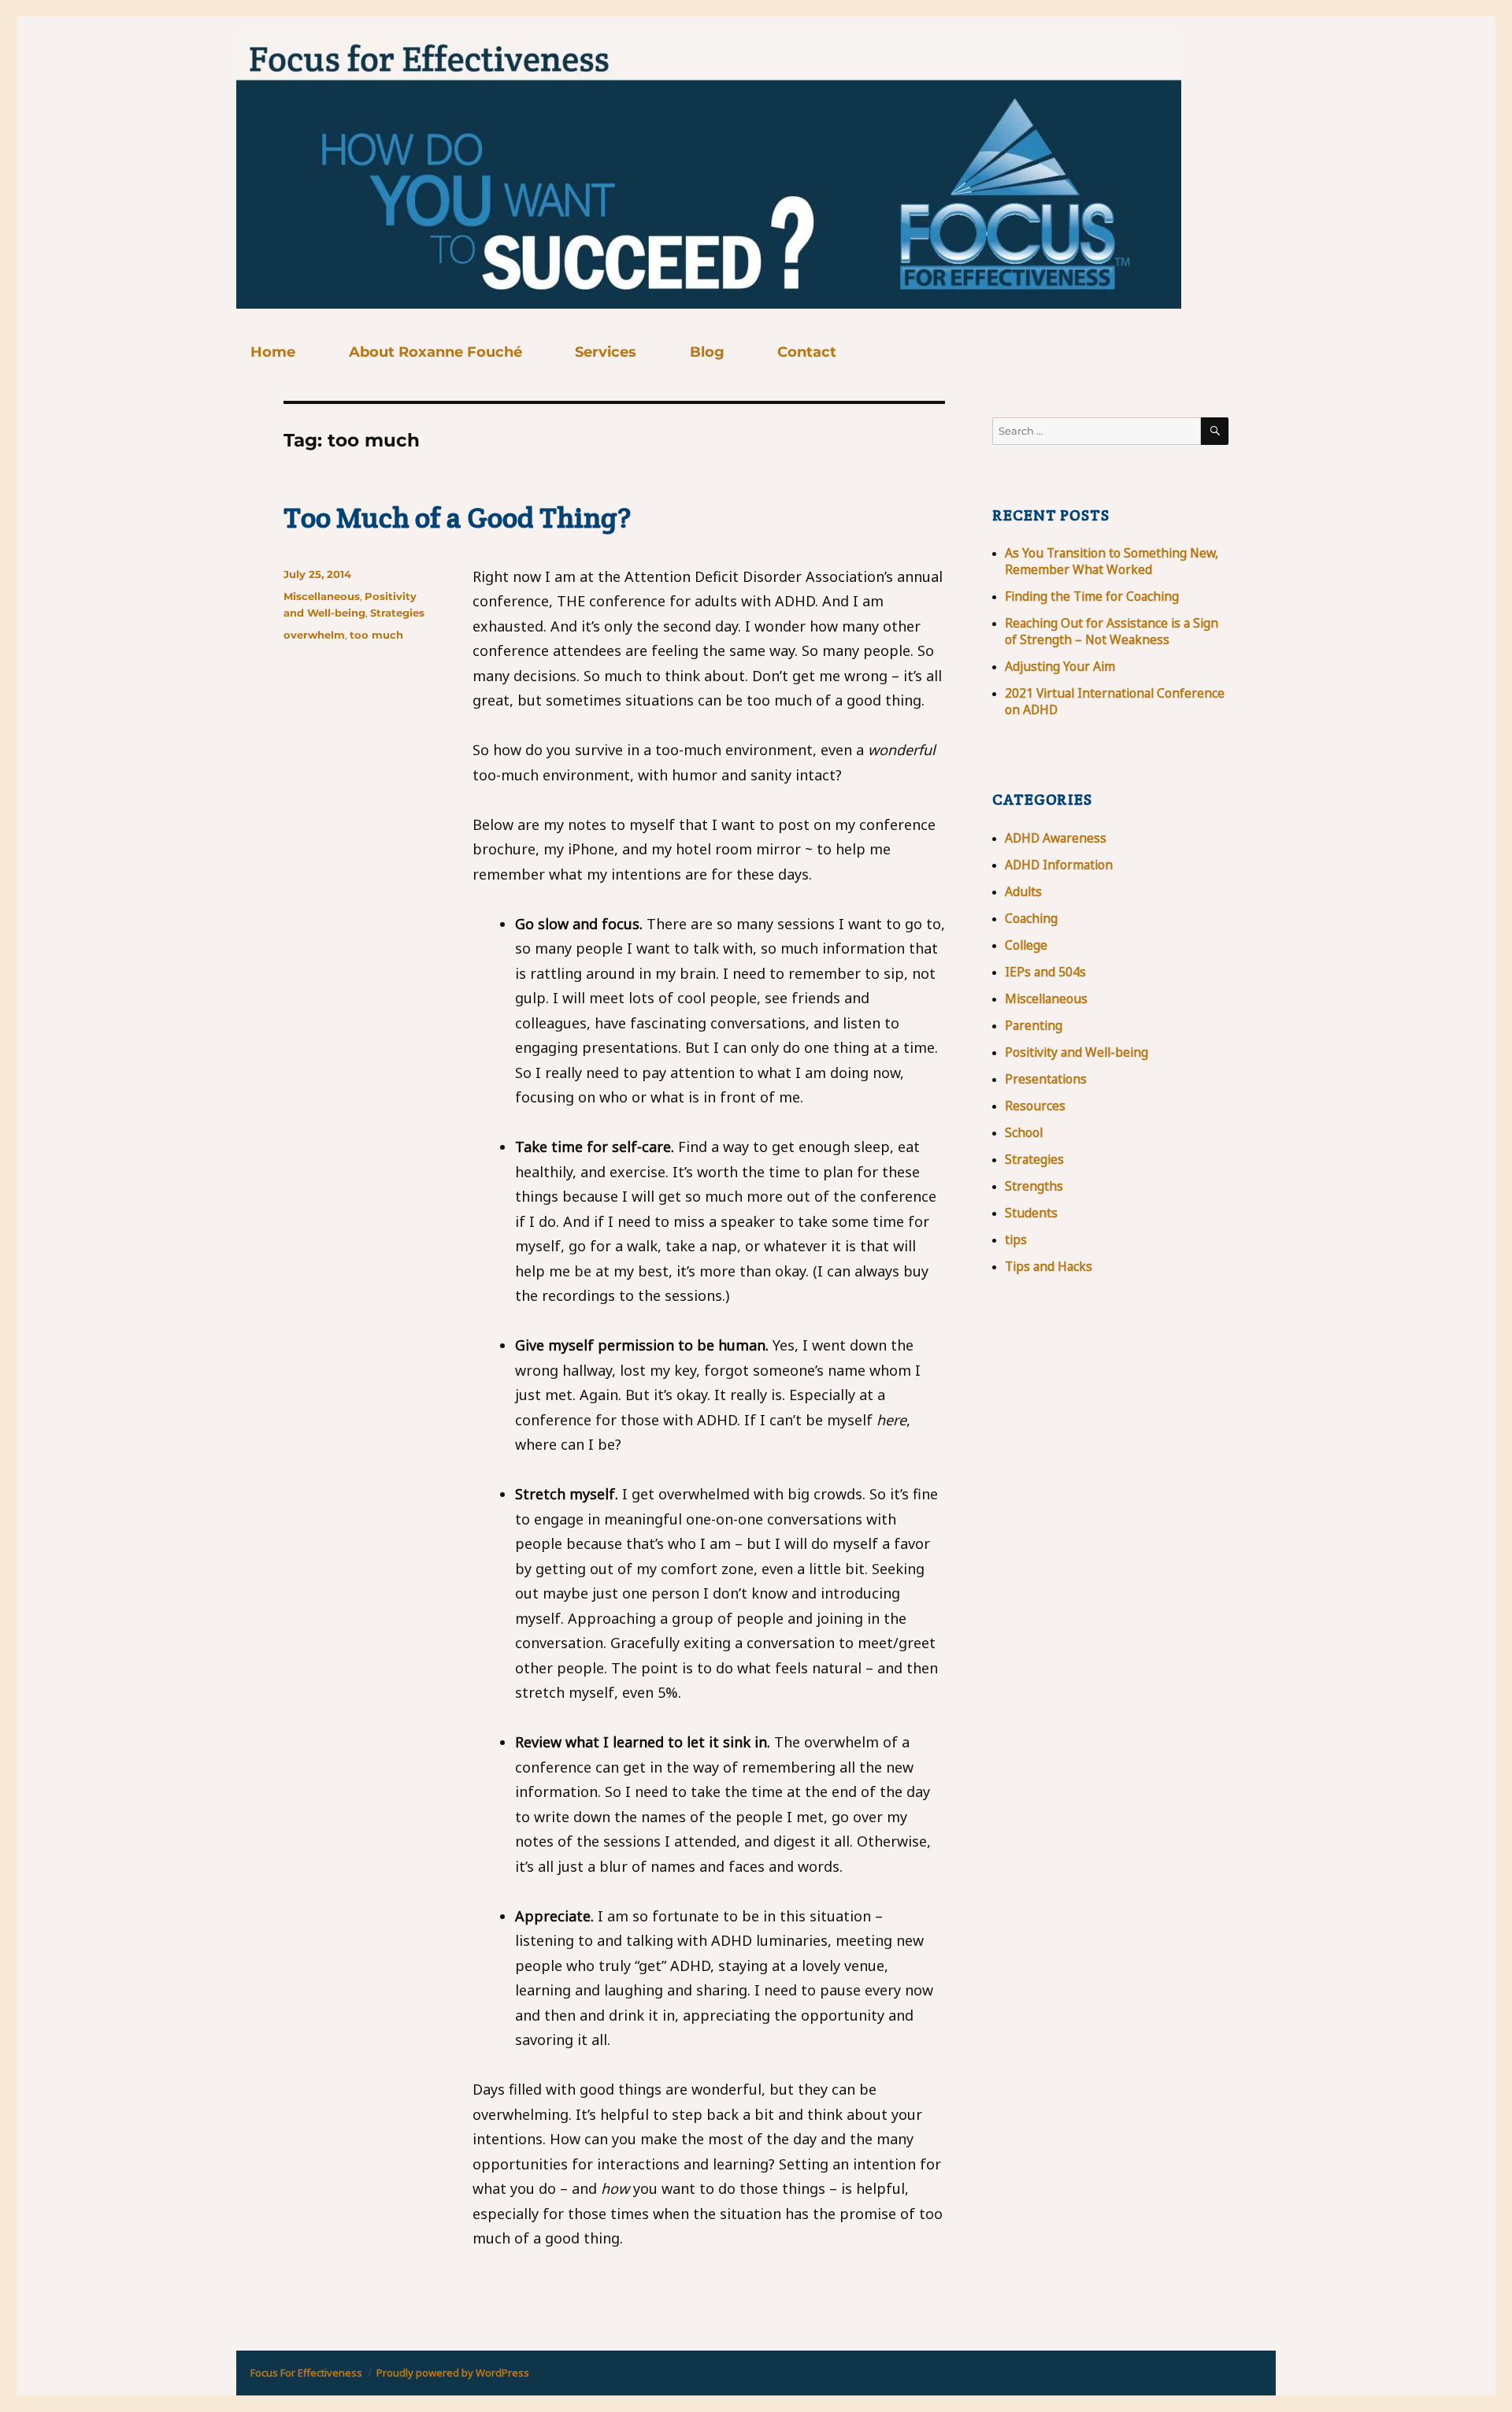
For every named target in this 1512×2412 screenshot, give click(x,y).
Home (273, 352)
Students (1031, 1213)
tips (1016, 1239)
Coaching (1031, 918)
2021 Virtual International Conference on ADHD (1115, 701)
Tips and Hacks (1049, 1266)
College (1026, 945)
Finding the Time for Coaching (1092, 596)
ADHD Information (1059, 865)
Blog (707, 352)
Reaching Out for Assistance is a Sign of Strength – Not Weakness (1112, 631)
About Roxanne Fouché (435, 352)
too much (376, 635)
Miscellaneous (322, 596)
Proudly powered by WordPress (453, 2373)
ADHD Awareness (1056, 838)
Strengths (1034, 1186)
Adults (1023, 891)
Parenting (1034, 1025)
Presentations (1046, 1079)
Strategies (397, 613)
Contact (807, 352)
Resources (1035, 1106)
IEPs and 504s (1045, 972)
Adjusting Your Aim (1060, 666)
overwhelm (314, 635)
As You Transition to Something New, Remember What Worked (1112, 561)
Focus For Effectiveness (306, 2373)
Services (606, 352)
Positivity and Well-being (1077, 1052)
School (1024, 1132)
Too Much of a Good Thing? (457, 517)
